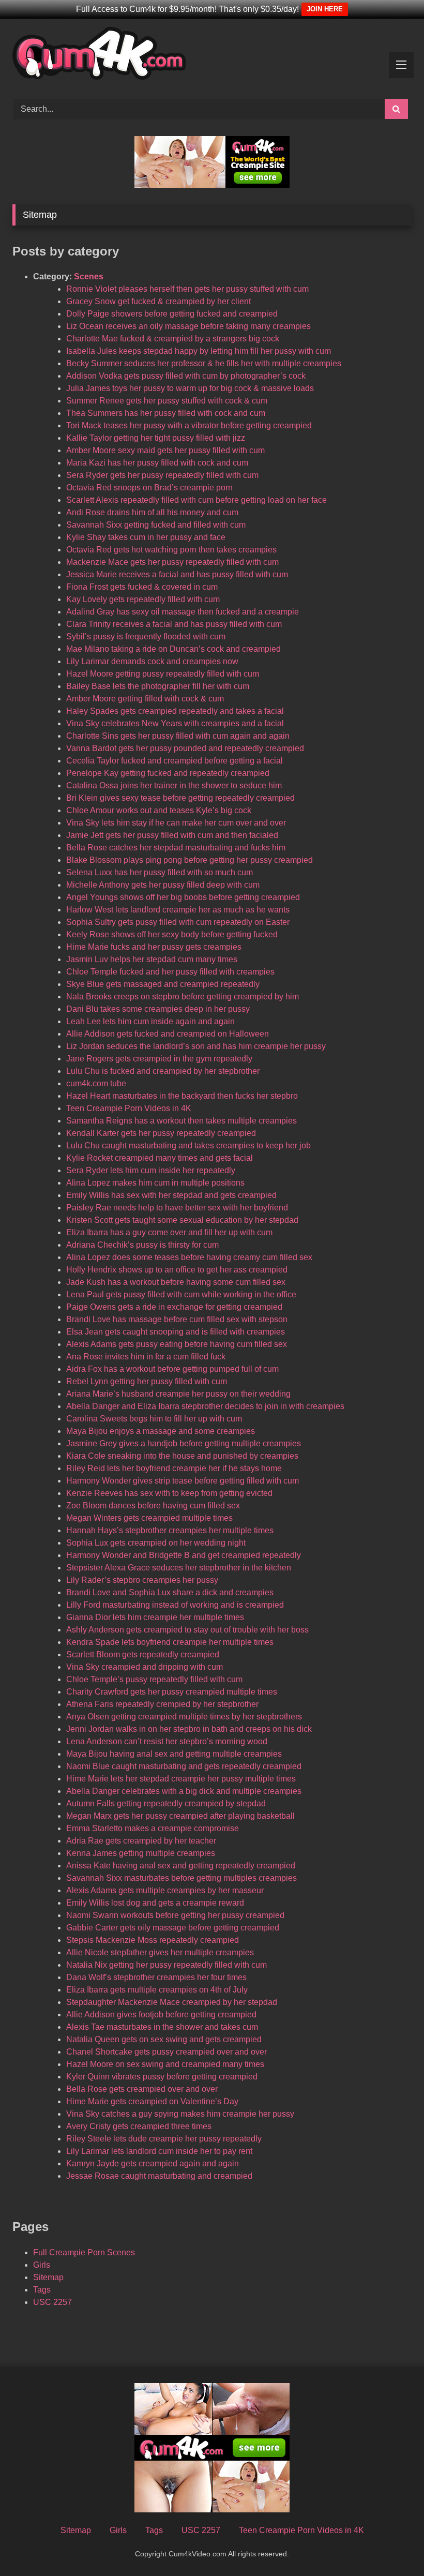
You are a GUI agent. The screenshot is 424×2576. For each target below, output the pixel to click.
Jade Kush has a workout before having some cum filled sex (176, 1282)
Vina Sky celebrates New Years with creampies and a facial (175, 723)
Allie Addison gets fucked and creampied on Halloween (168, 1034)
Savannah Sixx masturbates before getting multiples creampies (181, 1878)
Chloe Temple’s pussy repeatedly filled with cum (154, 1679)
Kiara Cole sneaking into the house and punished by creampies (182, 1456)
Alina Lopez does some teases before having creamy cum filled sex (189, 1257)
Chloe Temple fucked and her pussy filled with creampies (170, 972)
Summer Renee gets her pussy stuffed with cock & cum (167, 401)
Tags (42, 2290)
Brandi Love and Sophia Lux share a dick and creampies (170, 1592)
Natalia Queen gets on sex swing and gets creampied (164, 2039)
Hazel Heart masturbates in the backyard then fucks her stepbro (182, 1096)
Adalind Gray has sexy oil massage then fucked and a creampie (183, 612)
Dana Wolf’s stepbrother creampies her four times (156, 1977)
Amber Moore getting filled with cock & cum (145, 699)
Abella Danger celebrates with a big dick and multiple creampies (184, 1791)
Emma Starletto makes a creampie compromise (153, 1828)
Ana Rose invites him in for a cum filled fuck (146, 1357)
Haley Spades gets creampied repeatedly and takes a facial (175, 711)
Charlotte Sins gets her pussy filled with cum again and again (178, 736)
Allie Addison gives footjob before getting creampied (161, 2015)
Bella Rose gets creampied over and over (142, 2089)
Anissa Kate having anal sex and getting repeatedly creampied (181, 1866)
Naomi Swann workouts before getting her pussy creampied (175, 1915)
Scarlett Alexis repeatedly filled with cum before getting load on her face (196, 500)
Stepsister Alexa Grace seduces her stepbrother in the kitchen (179, 1568)
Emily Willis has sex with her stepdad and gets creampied (171, 1195)
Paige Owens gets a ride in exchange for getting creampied (174, 1307)
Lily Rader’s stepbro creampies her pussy (142, 1580)
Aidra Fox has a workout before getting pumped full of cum (172, 1369)
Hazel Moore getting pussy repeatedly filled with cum (163, 674)
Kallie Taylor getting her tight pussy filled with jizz (156, 438)
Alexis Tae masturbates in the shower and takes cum (162, 2027)
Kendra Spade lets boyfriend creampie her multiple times (170, 1642)
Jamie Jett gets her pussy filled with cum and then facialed (172, 835)
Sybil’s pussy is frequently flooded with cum (146, 636)
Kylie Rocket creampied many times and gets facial (160, 1158)
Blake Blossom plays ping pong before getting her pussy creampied (190, 860)
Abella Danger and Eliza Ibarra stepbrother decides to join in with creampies (205, 1406)
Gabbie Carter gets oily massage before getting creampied (173, 1928)
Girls (42, 2265)
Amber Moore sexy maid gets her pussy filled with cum (165, 450)
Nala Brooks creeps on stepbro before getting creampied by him (183, 997)
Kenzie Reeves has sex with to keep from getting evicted (169, 1493)
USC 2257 (52, 2302)
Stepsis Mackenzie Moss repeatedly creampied (153, 1940)
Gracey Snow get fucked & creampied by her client (158, 301)
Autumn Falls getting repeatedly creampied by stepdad (166, 1803)
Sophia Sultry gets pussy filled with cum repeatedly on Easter (178, 922)
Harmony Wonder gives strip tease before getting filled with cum (183, 1481)
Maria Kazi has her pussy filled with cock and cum (157, 463)
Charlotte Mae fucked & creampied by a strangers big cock (173, 339)
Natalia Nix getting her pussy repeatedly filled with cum (166, 1965)
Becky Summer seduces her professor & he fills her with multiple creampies (204, 363)
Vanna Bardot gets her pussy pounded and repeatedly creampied (185, 748)
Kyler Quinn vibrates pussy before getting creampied (162, 2077)
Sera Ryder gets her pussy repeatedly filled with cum (162, 475)
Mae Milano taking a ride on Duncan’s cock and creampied (173, 649)
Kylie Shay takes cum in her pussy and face (146, 537)
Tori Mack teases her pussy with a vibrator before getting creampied (189, 425)
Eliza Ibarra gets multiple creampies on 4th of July (157, 1990)
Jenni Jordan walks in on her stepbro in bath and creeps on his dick (189, 1729)
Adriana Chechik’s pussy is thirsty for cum (142, 1245)
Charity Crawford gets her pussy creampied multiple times (172, 1692)
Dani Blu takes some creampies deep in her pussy (158, 1009)
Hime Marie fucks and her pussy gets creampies (154, 947)
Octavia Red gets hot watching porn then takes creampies (171, 550)
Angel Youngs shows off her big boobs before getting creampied (183, 897)
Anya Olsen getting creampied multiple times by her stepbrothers (184, 1717)
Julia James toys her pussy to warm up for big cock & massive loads (190, 388)
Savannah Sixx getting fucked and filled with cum (156, 525)
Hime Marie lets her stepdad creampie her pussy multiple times (181, 1779)
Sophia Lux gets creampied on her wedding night (156, 1543)
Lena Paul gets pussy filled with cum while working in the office (181, 1294)
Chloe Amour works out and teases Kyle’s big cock (159, 810)
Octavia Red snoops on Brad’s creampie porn (149, 488)
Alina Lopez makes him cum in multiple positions (155, 1183)
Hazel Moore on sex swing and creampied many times (165, 2064)
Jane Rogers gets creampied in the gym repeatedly (159, 1059)
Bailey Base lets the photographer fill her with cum (158, 686)
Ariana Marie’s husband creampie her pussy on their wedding (178, 1394)
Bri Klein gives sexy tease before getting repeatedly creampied (180, 798)
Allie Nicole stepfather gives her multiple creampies (160, 1952)
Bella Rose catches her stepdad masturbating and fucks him (176, 848)
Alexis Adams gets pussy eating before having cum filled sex (177, 1344)
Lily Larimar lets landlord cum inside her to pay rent (159, 2151)
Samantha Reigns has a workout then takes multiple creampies (181, 1121)
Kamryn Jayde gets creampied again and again (153, 2163)
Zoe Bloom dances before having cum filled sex (153, 1506)
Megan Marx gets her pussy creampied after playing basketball (180, 1816)
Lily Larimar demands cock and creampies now (152, 661)
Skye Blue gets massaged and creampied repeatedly (163, 984)
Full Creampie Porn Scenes (84, 2252)
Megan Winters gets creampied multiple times (149, 1518)
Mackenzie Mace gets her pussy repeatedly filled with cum (172, 562)
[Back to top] (392, 2545)
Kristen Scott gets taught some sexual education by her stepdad (182, 1220)
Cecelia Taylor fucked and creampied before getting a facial (175, 761)
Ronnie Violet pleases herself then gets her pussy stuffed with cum (187, 289)
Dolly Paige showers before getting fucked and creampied (172, 314)
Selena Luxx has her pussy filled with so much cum (160, 872)
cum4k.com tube (96, 1083)
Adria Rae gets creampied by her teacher (141, 1841)
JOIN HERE (325, 9)
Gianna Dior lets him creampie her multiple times (155, 1617)
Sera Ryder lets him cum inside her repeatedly (151, 1170)
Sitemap (48, 2277)
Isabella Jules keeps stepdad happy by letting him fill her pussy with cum (199, 351)
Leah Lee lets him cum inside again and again (150, 1021)
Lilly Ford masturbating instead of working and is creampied (175, 1605)
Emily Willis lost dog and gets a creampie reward (155, 1903)
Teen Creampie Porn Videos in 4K (129, 1108)
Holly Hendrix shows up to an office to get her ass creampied (177, 1270)
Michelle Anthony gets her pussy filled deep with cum (163, 885)
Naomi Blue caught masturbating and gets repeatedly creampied (184, 1766)
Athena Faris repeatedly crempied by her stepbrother (162, 1704)
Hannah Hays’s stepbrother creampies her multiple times (170, 1530)
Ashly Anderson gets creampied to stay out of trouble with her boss (187, 1630)
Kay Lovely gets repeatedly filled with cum (143, 599)
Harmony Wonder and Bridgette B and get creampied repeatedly (184, 1555)
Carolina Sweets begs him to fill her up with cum (154, 1419)
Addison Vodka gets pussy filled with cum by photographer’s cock (186, 376)
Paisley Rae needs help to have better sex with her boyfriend (177, 1208)
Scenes (89, 276)
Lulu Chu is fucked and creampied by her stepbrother (163, 1071)
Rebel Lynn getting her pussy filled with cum (147, 1381)
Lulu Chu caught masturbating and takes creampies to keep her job (188, 1145)
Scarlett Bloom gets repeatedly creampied (143, 1654)
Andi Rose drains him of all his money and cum (152, 512)
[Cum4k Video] (212, 55)
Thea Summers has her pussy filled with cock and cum (166, 413)
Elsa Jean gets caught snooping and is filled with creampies (176, 1332)
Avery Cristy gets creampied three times (139, 2126)
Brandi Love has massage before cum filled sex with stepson (177, 1319)
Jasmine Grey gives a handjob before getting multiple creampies (184, 1443)
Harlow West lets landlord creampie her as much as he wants (178, 910)
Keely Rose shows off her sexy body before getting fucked (172, 934)
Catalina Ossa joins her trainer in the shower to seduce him (174, 785)
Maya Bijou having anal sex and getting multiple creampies (174, 1754)
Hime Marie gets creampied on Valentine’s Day (152, 2101)
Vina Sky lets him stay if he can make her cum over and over (176, 823)
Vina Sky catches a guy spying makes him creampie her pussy (180, 2114)
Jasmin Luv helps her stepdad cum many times (152, 959)
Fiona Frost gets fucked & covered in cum (142, 587)
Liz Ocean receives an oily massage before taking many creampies (188, 326)
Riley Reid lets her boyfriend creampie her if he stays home (174, 1468)
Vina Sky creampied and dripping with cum (145, 1667)
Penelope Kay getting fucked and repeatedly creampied (168, 773)
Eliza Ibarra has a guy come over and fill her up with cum (169, 1232)
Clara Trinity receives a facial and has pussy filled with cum (174, 624)
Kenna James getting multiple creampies (141, 1853)
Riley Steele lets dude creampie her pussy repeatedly (164, 2139)
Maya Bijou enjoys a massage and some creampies (161, 1431)
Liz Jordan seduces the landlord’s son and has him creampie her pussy (196, 1046)
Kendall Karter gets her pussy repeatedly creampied (161, 1133)
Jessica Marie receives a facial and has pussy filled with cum (177, 574)
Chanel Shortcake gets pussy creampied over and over (166, 2052)
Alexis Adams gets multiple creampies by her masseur (165, 1890)
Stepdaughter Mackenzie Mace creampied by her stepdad (172, 2002)
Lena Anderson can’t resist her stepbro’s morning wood (167, 1741)
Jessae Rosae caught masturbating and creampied (159, 2176)
